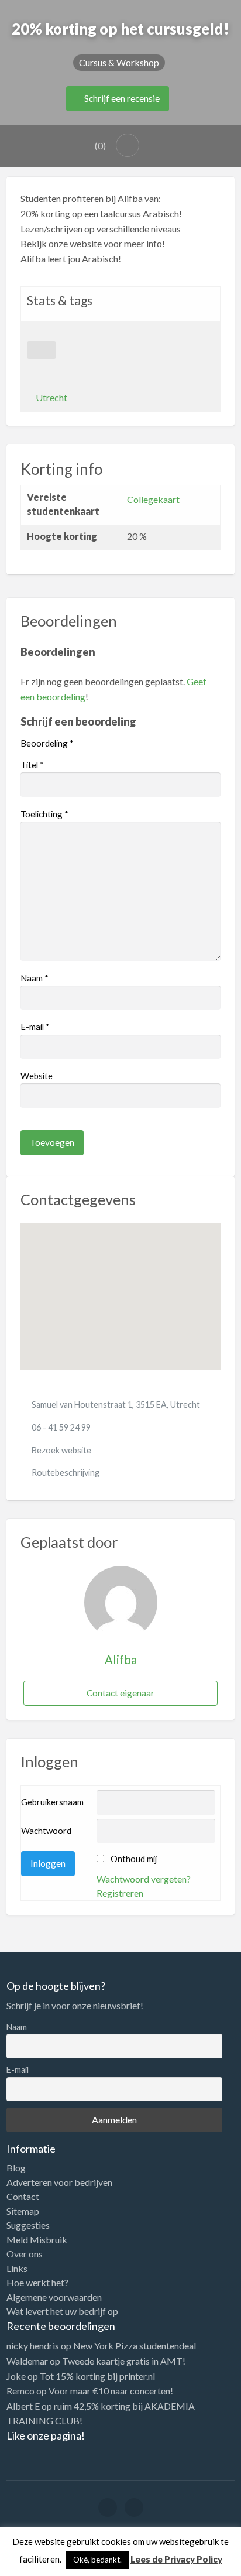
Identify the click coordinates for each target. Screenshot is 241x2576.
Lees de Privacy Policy (176, 2559)
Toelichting (44, 814)
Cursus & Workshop (119, 62)
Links (17, 2269)
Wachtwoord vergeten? (144, 1879)
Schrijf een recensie (121, 98)
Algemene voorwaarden (54, 2297)
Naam (35, 978)
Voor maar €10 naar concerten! (111, 2391)
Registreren (120, 1893)
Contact (23, 2197)
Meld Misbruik (37, 2240)
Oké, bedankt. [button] (97, 2560)
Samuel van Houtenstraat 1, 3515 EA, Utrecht (116, 1405)
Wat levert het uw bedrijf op (62, 2311)
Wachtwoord (46, 1831)
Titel (32, 765)
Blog (16, 2168)
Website (37, 1076)
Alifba (121, 1660)
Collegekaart (153, 499)
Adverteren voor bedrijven (59, 2182)
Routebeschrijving (66, 1472)
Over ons (25, 2254)
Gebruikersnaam (52, 1802)
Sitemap (23, 2211)
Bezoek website (61, 1450)
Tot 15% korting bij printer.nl (97, 2376)
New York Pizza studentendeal (135, 2346)
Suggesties (28, 2225)
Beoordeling (47, 743)
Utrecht (51, 397)
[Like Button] (42, 350)
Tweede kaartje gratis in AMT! (124, 2361)
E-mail (35, 1027)
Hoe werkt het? (37, 2283)
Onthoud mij (134, 1859)
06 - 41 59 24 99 (61, 1427)
